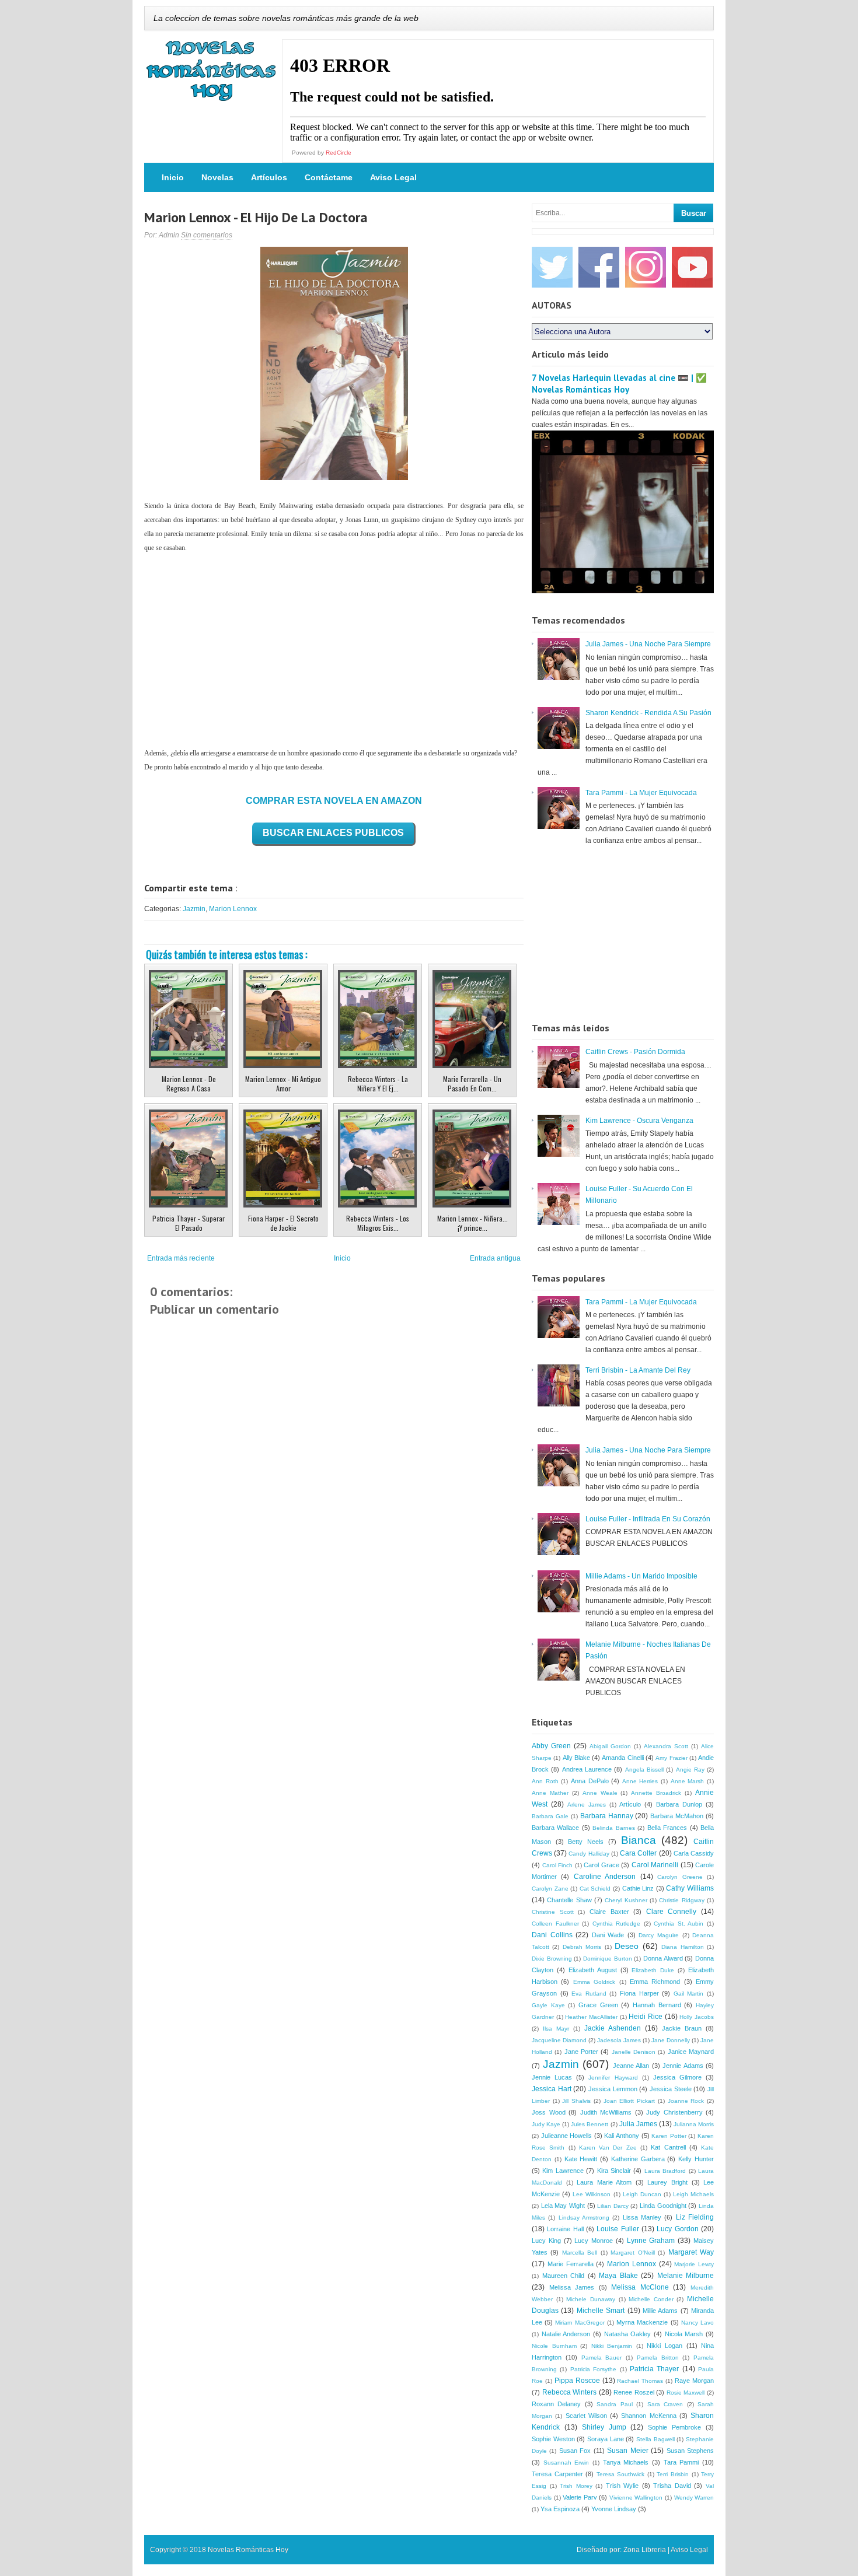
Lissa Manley (642, 2217)
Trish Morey (576, 2486)
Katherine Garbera (638, 2159)
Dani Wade (608, 1935)
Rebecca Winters (570, 2392)
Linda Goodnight (663, 2206)
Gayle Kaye (548, 2005)
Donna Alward (663, 1958)
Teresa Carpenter (557, 2474)
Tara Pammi (681, 2462)
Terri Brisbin (673, 2474)
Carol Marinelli (655, 1865)
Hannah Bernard (657, 2005)
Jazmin (194, 909)
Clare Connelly (672, 1912)
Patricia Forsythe (593, 2369)
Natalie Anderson (566, 2334)
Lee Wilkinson (592, 2194)
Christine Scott (553, 1912)
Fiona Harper (639, 1993)
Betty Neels (586, 1842)
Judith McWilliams (606, 2112)
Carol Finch (558, 1865)
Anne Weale (600, 1793)
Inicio (173, 177)
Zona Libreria (645, 2550)
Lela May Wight (563, 2206)
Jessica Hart (552, 2089)
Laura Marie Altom (604, 2182)
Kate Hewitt (581, 2159)
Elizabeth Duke (653, 1970)
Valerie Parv (580, 2497)
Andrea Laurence (587, 1769)
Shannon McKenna (648, 2416)
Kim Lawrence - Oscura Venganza (639, 1121)
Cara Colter (638, 1853)
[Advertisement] (334, 650)
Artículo (630, 1804)
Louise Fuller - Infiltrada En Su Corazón (648, 1519)
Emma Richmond (655, 1982)
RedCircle (339, 153)
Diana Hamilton (682, 1947)
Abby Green (551, 1746)
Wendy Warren (694, 2498)
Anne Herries (640, 1781)
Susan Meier (627, 2451)
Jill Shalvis (576, 2101)
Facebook (599, 267)
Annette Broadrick (656, 1793)
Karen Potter (669, 2136)
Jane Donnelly (671, 2040)
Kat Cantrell (668, 2147)
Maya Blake (618, 2276)
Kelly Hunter (696, 2159)
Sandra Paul (614, 2404)
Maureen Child (564, 2276)
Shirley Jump (604, 2427)
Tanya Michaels (626, 2462)
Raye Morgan (694, 2381)
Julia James (638, 2124)
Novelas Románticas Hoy (248, 2550)
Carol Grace (601, 1865)
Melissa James (572, 2287)
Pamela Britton (658, 2358)
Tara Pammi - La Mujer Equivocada (641, 793)
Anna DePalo (590, 1781)
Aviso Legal (393, 177)
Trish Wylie (622, 2486)
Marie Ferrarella (571, 2264)
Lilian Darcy (613, 2206)
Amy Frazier (671, 1758)
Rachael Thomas (640, 2381)
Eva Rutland (589, 1994)
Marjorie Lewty (694, 2264)
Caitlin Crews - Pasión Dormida (635, 1052)
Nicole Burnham (554, 2346)
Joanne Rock (686, 2101)
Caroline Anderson (605, 1877)
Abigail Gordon (610, 1746)
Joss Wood (549, 2112)
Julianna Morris (694, 2124)
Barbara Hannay (607, 1816)
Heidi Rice (646, 2017)
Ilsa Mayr (556, 2029)
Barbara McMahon (677, 1816)
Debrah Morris (582, 1947)
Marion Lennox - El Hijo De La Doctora (256, 217)
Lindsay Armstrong (584, 2218)
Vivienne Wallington (636, 2498)
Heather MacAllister (591, 2017)
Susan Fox (575, 2451)
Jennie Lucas (552, 2077)
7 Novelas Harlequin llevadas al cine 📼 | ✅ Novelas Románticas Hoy (619, 384)
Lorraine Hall (565, 2229)
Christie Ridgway (681, 1900)
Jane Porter (581, 2052)
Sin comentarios (207, 235)
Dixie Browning (552, 1959)
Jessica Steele (671, 2089)
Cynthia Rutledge (617, 1924)
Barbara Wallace (555, 1828)
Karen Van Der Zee (608, 2148)
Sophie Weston (553, 2439)
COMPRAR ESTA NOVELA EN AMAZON (334, 801)
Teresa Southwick (621, 2474)
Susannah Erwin (566, 2463)
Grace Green (598, 2005)
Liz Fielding (695, 2217)
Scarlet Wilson (586, 2416)
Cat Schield (595, 1889)
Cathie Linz (638, 1888)
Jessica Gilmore (677, 2077)
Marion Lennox (233, 909)
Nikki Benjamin (612, 2346)
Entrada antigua (495, 1258)
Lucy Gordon (677, 2229)
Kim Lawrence (563, 2171)
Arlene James (587, 1805)
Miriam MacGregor (580, 2323)
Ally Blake (576, 1758)
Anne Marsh (688, 1781)
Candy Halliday (589, 1854)
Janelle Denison (634, 2052)
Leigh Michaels (693, 2194)
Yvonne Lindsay (614, 2509)
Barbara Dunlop (679, 1804)
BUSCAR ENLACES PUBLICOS (333, 833)
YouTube (692, 267)
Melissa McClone (640, 2287)
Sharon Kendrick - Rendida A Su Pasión (648, 713)
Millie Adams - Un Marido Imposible (641, 1576)
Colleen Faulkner (555, 1924)
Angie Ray (690, 1770)
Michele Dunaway (591, 2299)
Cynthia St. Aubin (679, 1924)
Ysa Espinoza (560, 2509)
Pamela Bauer (602, 2358)
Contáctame (329, 177)
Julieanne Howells (567, 2136)
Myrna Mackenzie (642, 2322)
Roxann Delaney (556, 2404)
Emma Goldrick (594, 1982)
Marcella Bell (580, 2253)
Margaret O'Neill (632, 2253)
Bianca (639, 1840)
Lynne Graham (651, 2241)
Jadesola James (619, 2040)
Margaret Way (691, 2252)
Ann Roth (545, 1781)
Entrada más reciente (181, 1258)
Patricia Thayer (654, 2369)
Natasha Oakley (628, 2334)
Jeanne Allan (631, 2066)
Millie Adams (660, 2311)
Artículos (269, 177)
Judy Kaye (546, 2124)
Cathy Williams (690, 1888)
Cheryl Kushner (626, 1900)
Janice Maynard (691, 2052)
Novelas (217, 177)
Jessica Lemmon (613, 2089)
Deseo (627, 1946)
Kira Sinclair (614, 2171)
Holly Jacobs (697, 2017)
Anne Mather (550, 1793)
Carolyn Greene (680, 1877)
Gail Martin (689, 1994)
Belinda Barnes (613, 1828)
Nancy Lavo (697, 2323)
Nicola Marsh (684, 2334)
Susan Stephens (690, 2451)
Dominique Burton (608, 1959)
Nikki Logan (665, 2346)
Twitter (552, 267)
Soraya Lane (606, 2439)
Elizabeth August (593, 1970)
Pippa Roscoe (577, 2381)
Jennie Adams (683, 2066)
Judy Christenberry (674, 2112)
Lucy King (546, 2241)
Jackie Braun (682, 2028)
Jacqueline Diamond (559, 2040)
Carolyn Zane (550, 1889)
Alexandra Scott (666, 1746)
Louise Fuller (618, 2229)
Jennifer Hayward (613, 2078)
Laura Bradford (665, 2171)
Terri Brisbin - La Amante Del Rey (638, 1370)
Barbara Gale (550, 1816)
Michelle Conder (651, 2299)
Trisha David (672, 2486)
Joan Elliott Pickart (629, 2101)
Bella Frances (667, 1828)
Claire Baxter (609, 1912)
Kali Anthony (622, 2136)
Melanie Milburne (686, 2276)
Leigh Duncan (642, 2194)
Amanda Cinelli (622, 1758)
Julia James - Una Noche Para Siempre (648, 644)
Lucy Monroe (594, 2241)
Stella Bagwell (655, 2439)
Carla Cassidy (694, 1853)
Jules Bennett (590, 2124)
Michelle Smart (601, 2311)
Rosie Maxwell (686, 2393)
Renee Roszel (634, 2392)
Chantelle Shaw (569, 1900)
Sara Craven (665, 2404)
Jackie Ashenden (613, 2028)
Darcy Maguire (659, 1935)
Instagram (646, 267)
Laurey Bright (667, 2182)
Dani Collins (552, 1935)
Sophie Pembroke (674, 2427)
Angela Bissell (644, 1770)
